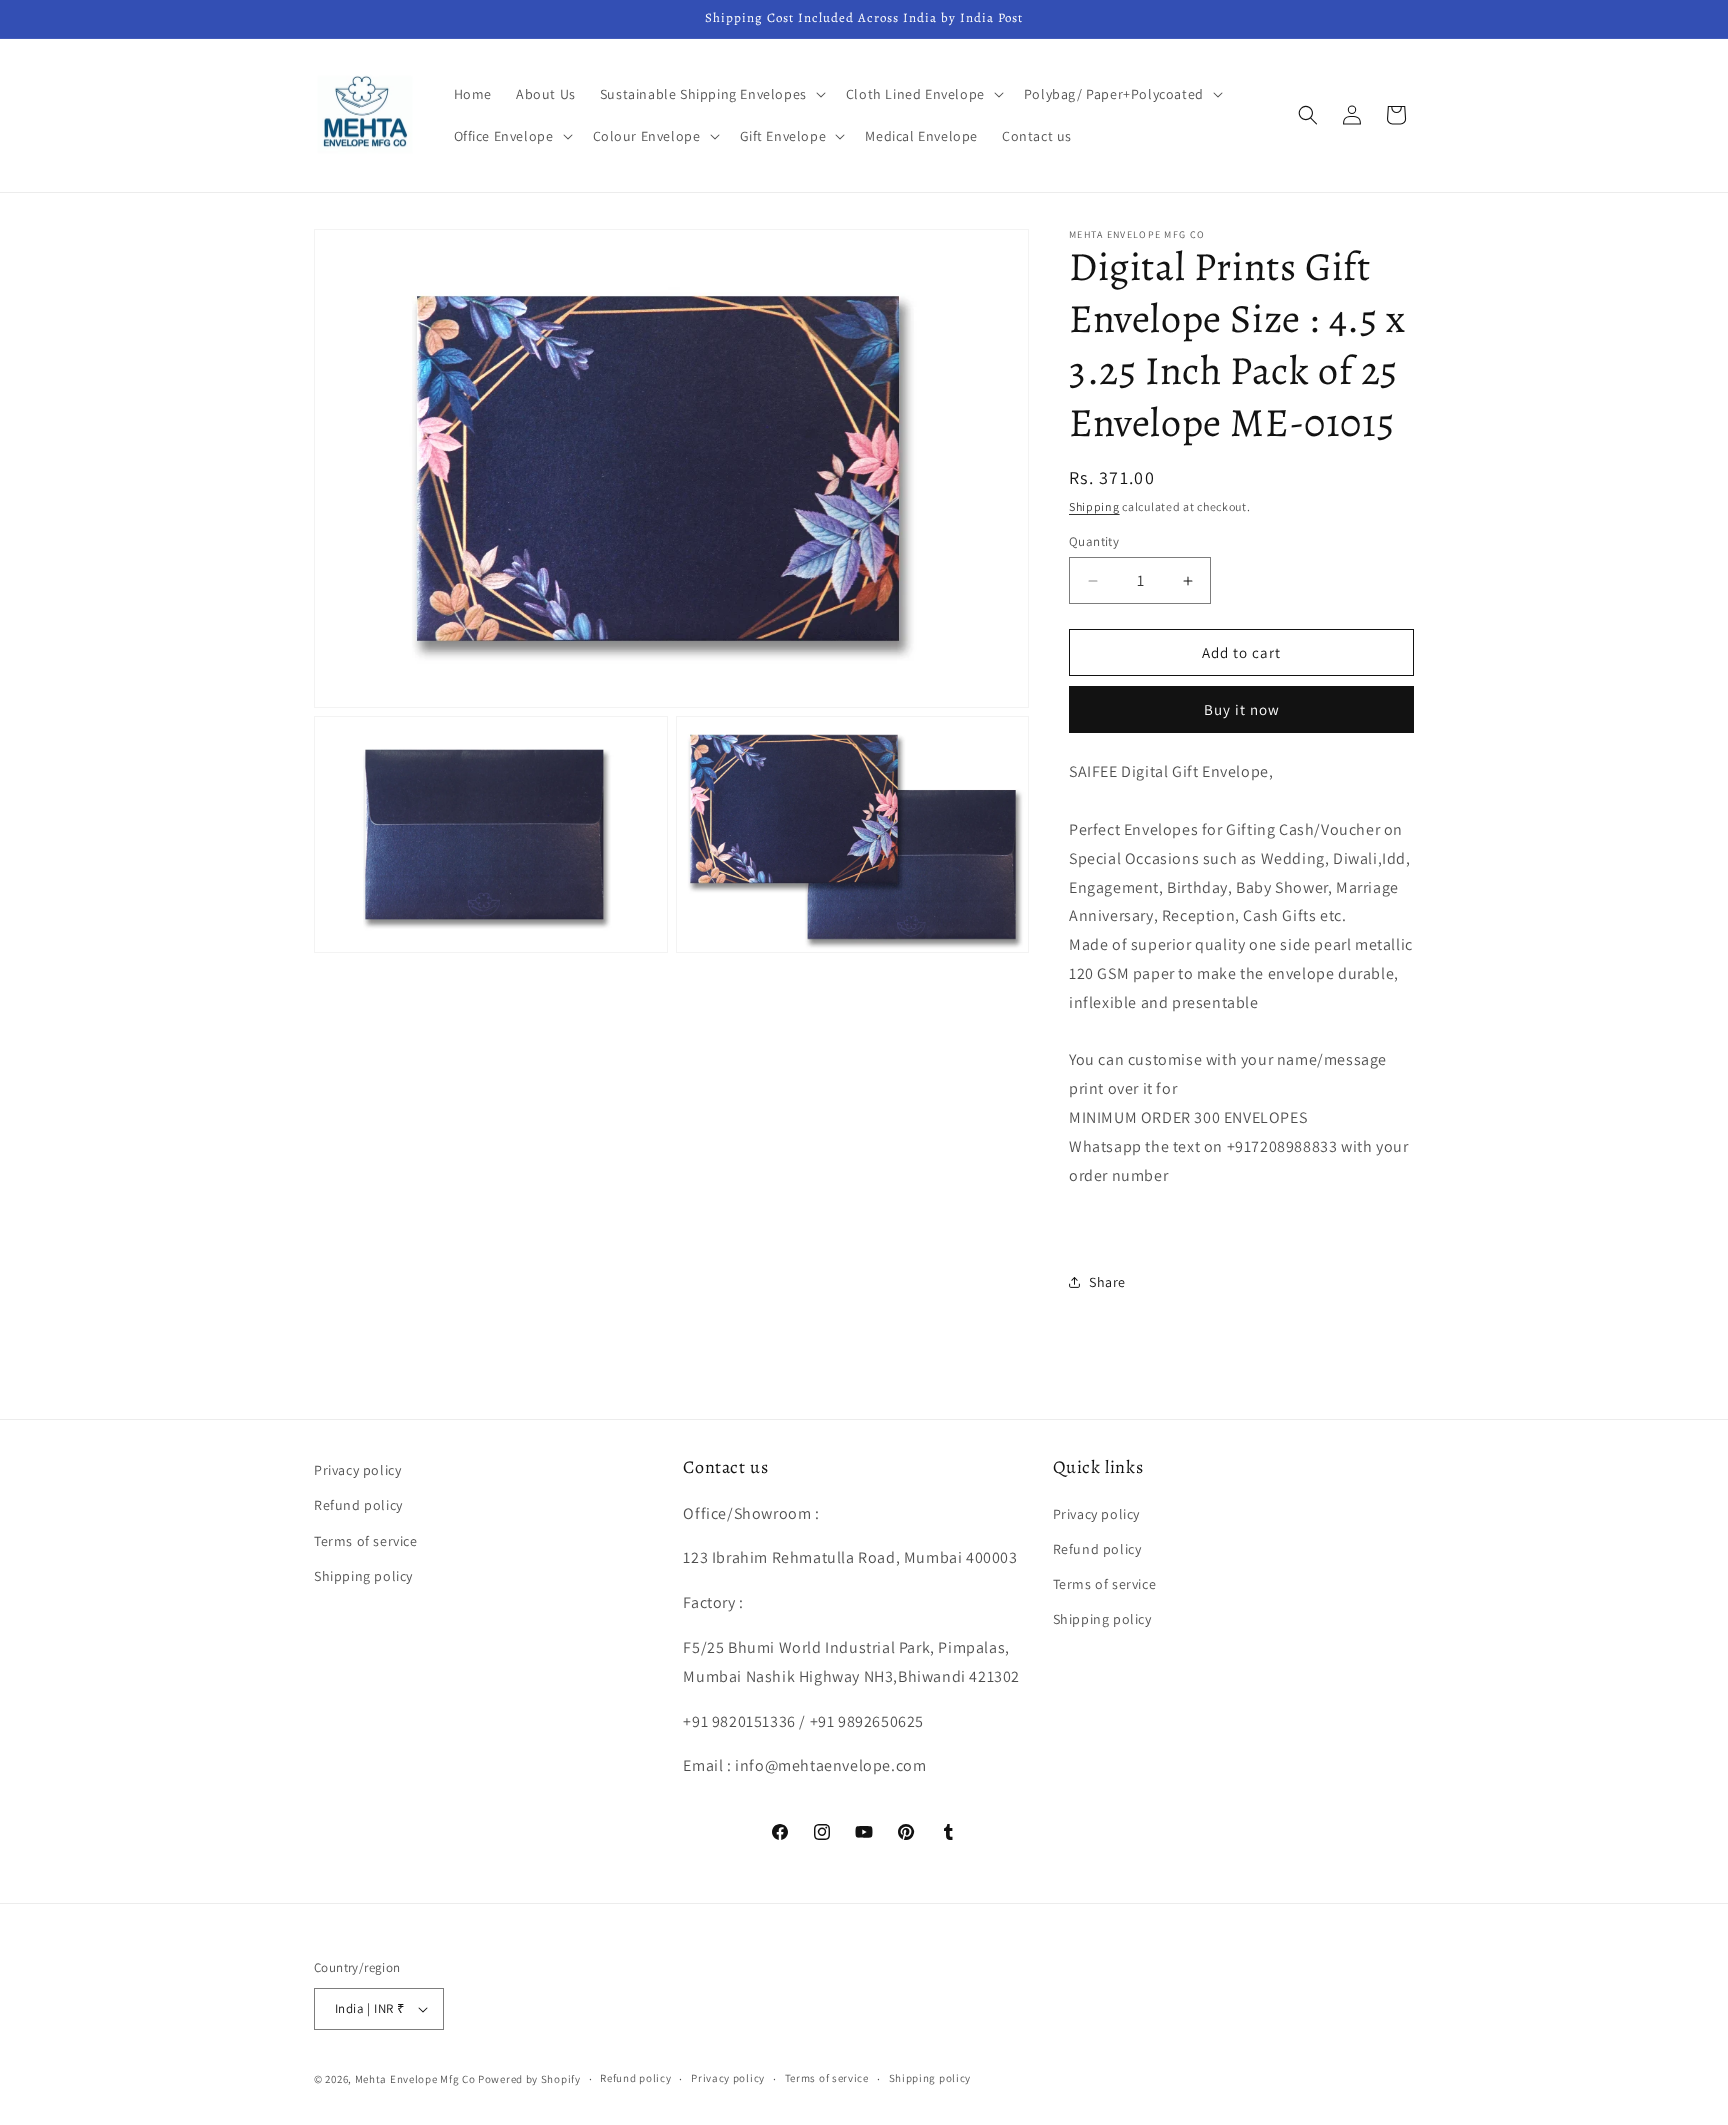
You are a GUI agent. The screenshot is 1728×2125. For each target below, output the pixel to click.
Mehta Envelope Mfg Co (415, 2079)
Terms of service (366, 1541)
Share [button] (1107, 1282)
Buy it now (1242, 709)
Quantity (1094, 541)
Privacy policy (357, 1470)
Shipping (1094, 506)
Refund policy (358, 1505)
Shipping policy (363, 1576)
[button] (711, 94)
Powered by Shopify (529, 2079)
